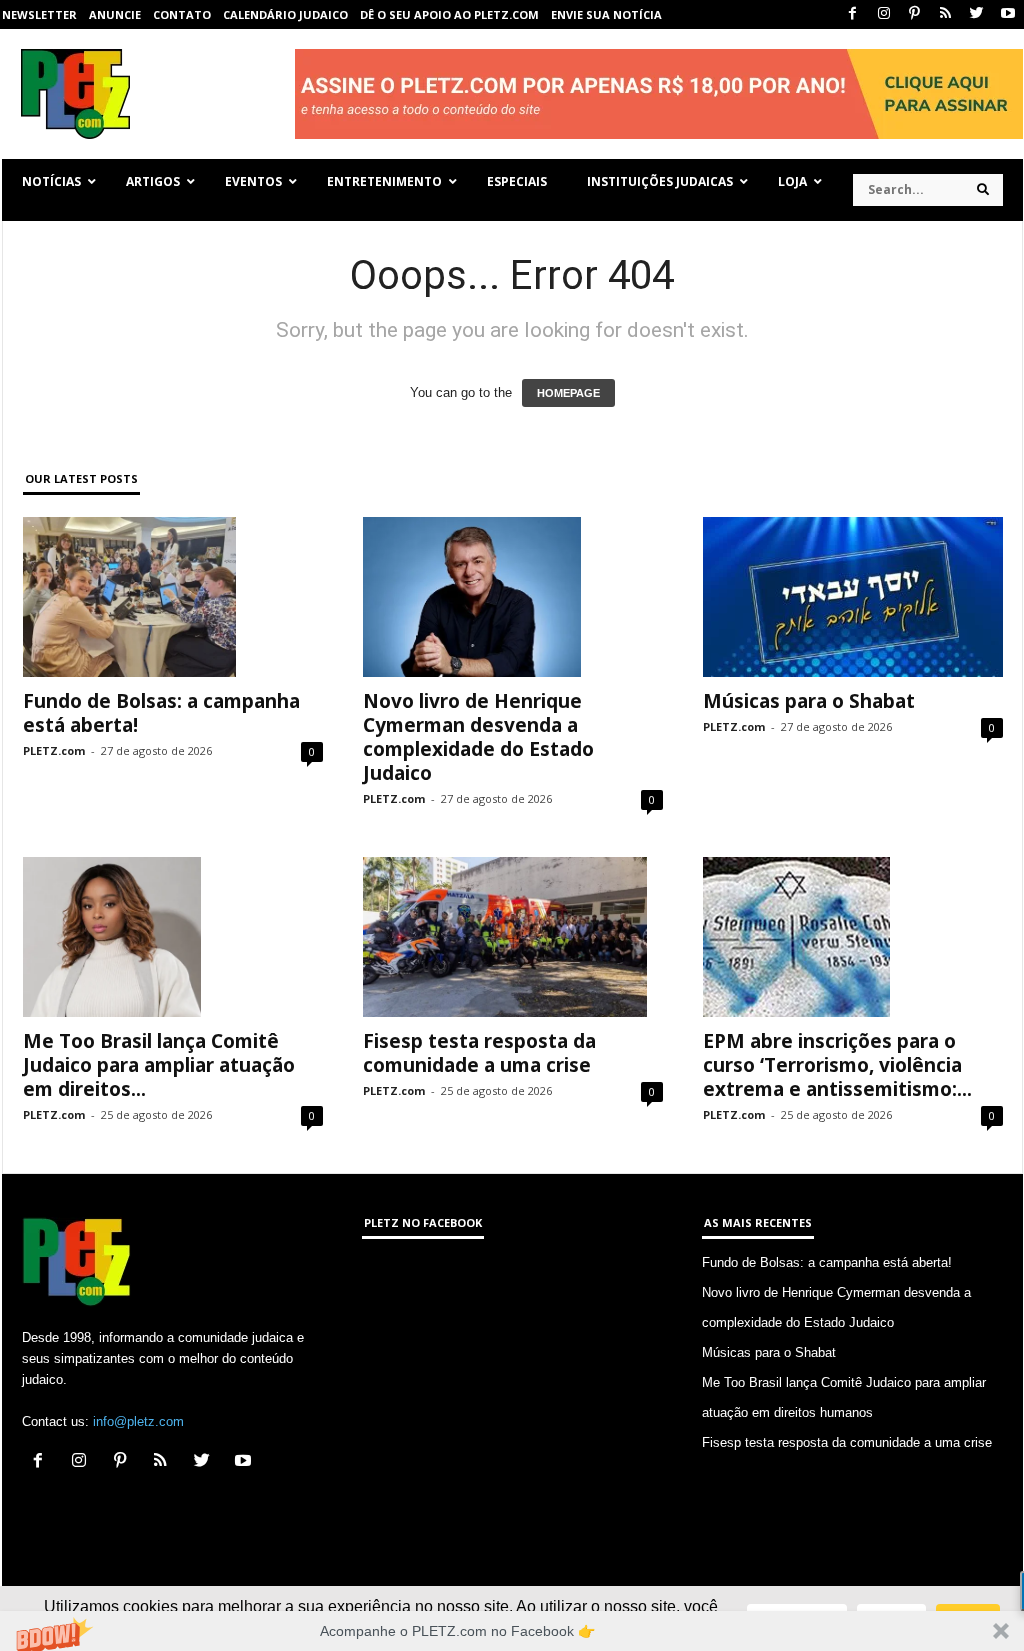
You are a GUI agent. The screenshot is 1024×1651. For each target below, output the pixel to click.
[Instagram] (884, 14)
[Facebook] (853, 14)
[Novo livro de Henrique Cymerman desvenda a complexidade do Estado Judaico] (513, 597)
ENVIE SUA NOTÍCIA (606, 14)
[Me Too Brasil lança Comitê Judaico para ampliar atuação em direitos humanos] (173, 937)
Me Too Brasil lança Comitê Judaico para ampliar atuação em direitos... (159, 1065)
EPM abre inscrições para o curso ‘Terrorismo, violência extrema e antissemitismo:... (837, 1065)
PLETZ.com (54, 750)
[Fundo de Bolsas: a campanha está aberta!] (173, 597)
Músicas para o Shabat (809, 701)
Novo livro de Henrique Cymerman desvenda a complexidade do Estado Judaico (478, 737)
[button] (512, 1631)
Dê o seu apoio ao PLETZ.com (449, 14)
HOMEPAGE (568, 393)
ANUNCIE (115, 14)
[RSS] (946, 14)
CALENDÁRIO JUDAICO (285, 14)
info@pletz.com (138, 1421)
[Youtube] (1008, 14)
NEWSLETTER (39, 14)
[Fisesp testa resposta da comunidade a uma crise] (513, 937)
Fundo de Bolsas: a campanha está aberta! (161, 713)
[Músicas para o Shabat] (853, 597)
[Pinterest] (915, 14)
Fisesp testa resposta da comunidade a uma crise (479, 1053)
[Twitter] (977, 14)
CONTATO (182, 14)
